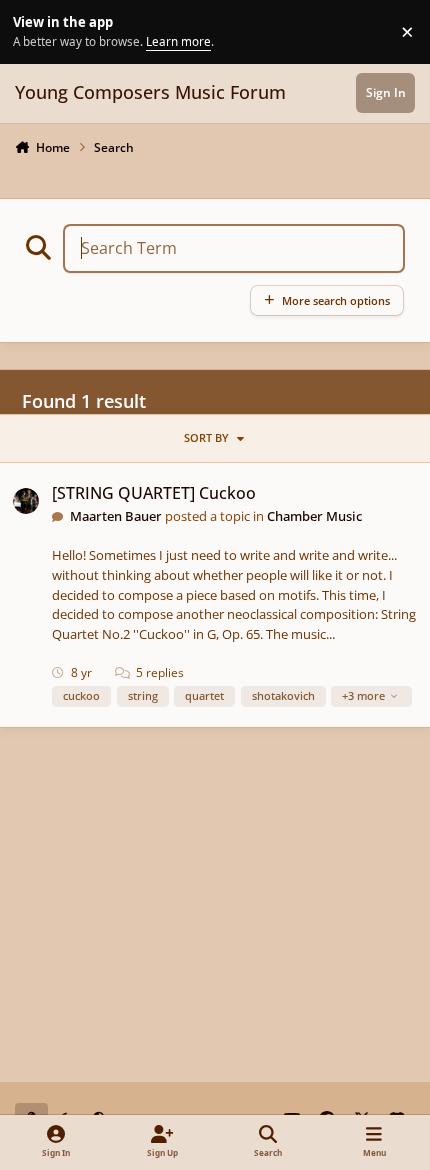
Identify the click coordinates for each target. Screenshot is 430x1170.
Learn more (34, 31)
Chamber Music (314, 516)
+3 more (363, 695)
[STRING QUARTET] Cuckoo (154, 493)
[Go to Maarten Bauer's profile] (26, 501)
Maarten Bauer (116, 516)
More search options (336, 300)
